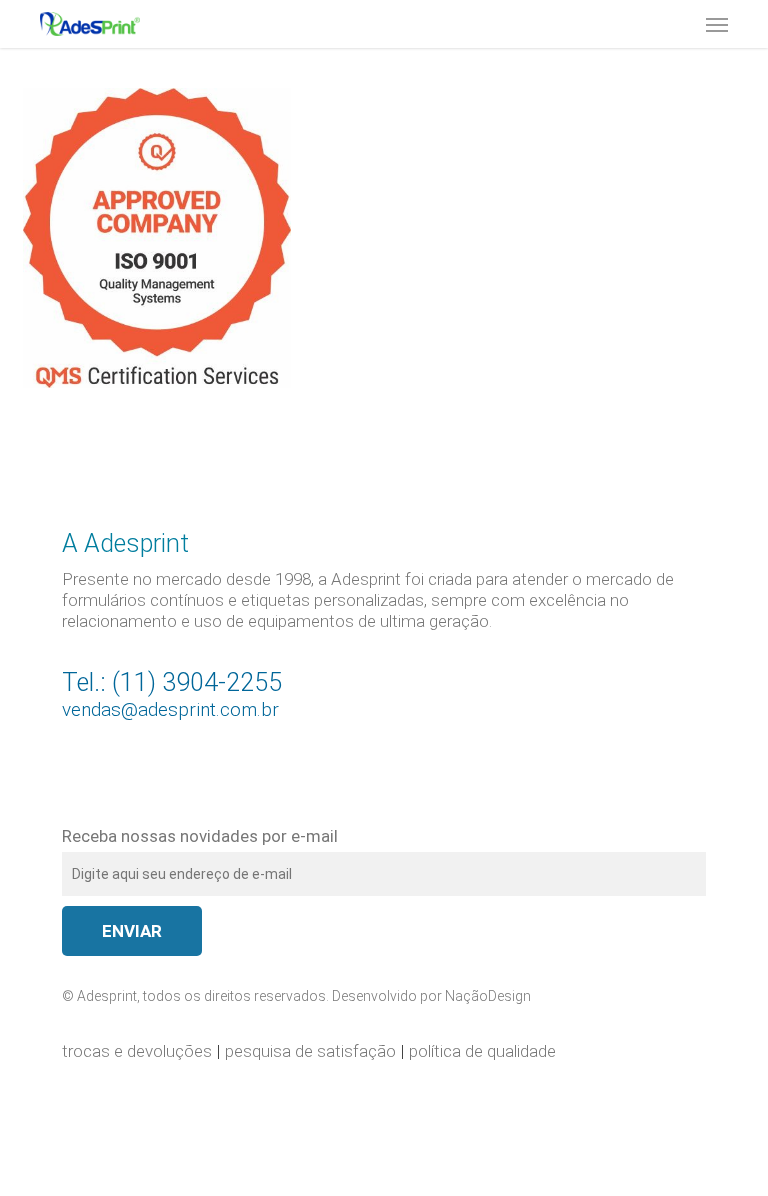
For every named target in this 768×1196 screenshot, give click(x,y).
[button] (717, 24)
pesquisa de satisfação (310, 1051)
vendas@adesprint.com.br (170, 709)
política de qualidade (482, 1051)
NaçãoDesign (488, 996)
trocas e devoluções (137, 1051)
